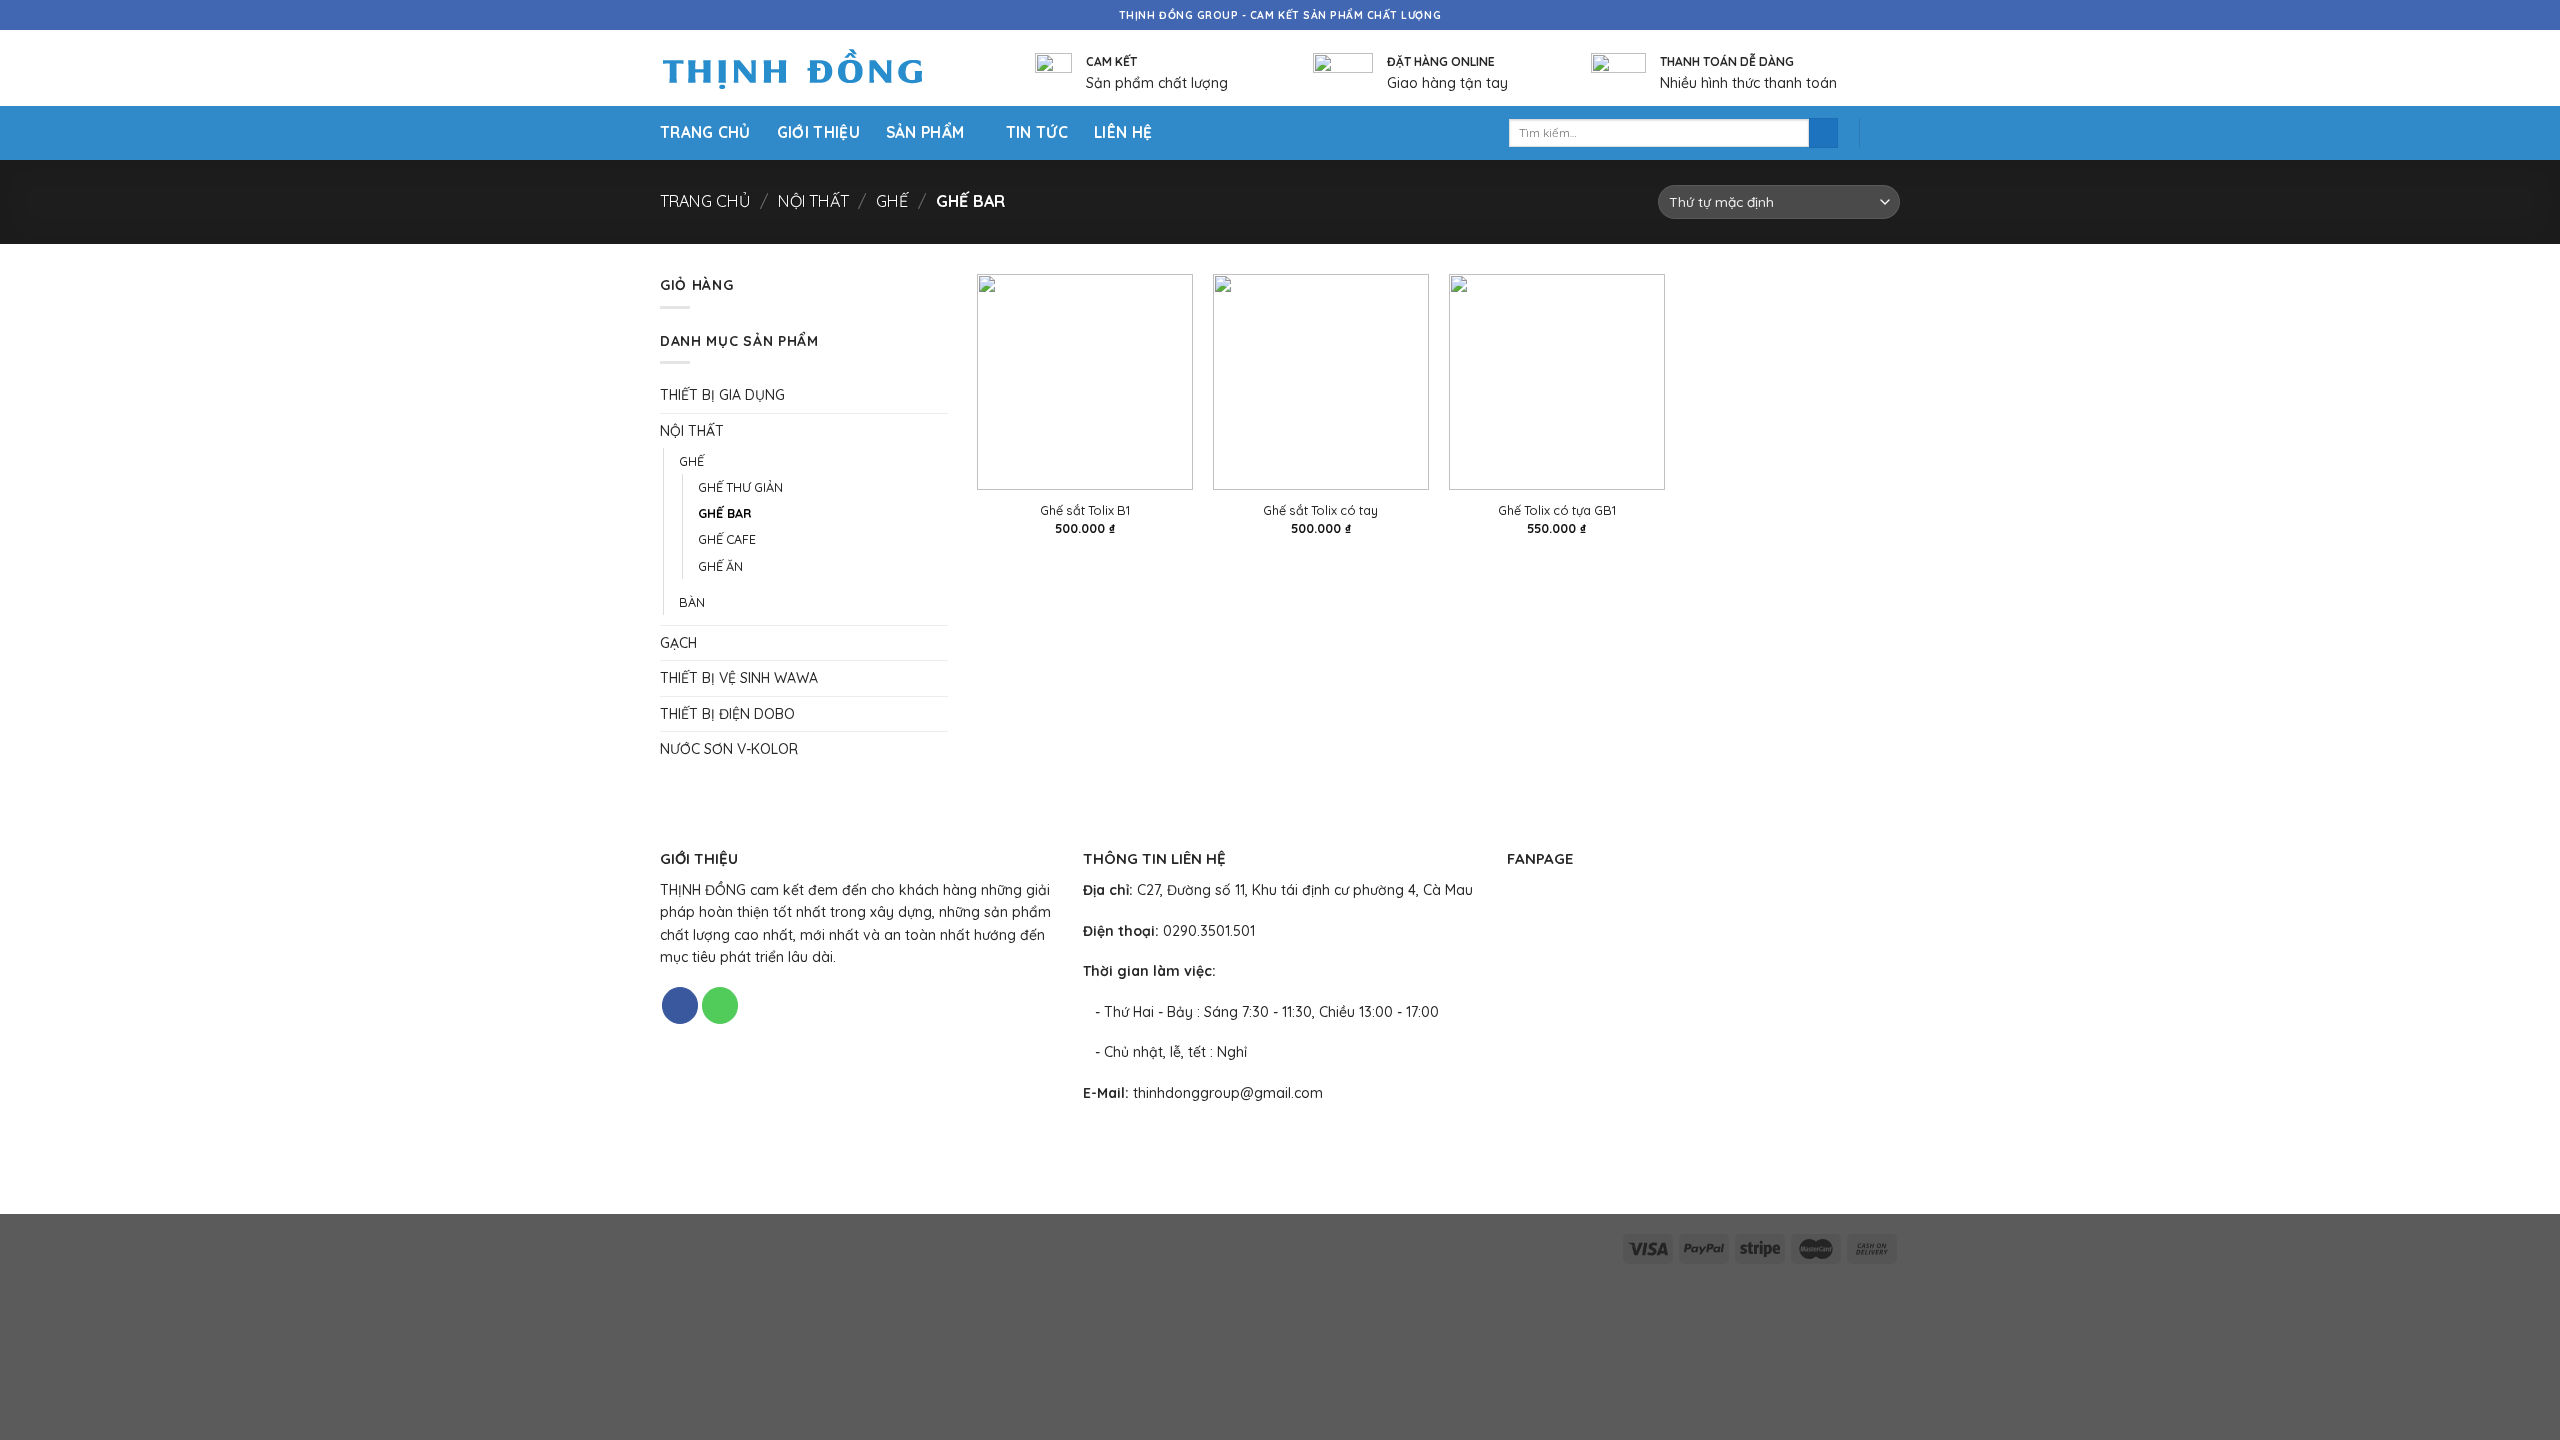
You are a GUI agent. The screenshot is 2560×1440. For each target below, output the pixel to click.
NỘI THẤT (813, 201)
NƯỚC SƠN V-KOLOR (729, 749)
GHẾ (892, 201)
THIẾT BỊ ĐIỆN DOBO (727, 714)
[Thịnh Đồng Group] (817, 68)
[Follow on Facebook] (680, 1005)
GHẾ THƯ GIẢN (740, 487)
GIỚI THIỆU (818, 132)
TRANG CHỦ (705, 132)
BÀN (692, 602)
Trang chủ (705, 201)
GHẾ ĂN (720, 566)
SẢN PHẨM (925, 132)
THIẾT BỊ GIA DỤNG (722, 395)
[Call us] (720, 1005)
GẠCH (678, 643)
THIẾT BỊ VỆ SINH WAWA (739, 678)
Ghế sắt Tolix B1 (1085, 510)
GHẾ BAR (724, 513)
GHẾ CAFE (727, 539)
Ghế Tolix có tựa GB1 (1557, 510)
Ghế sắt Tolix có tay (1320, 510)
